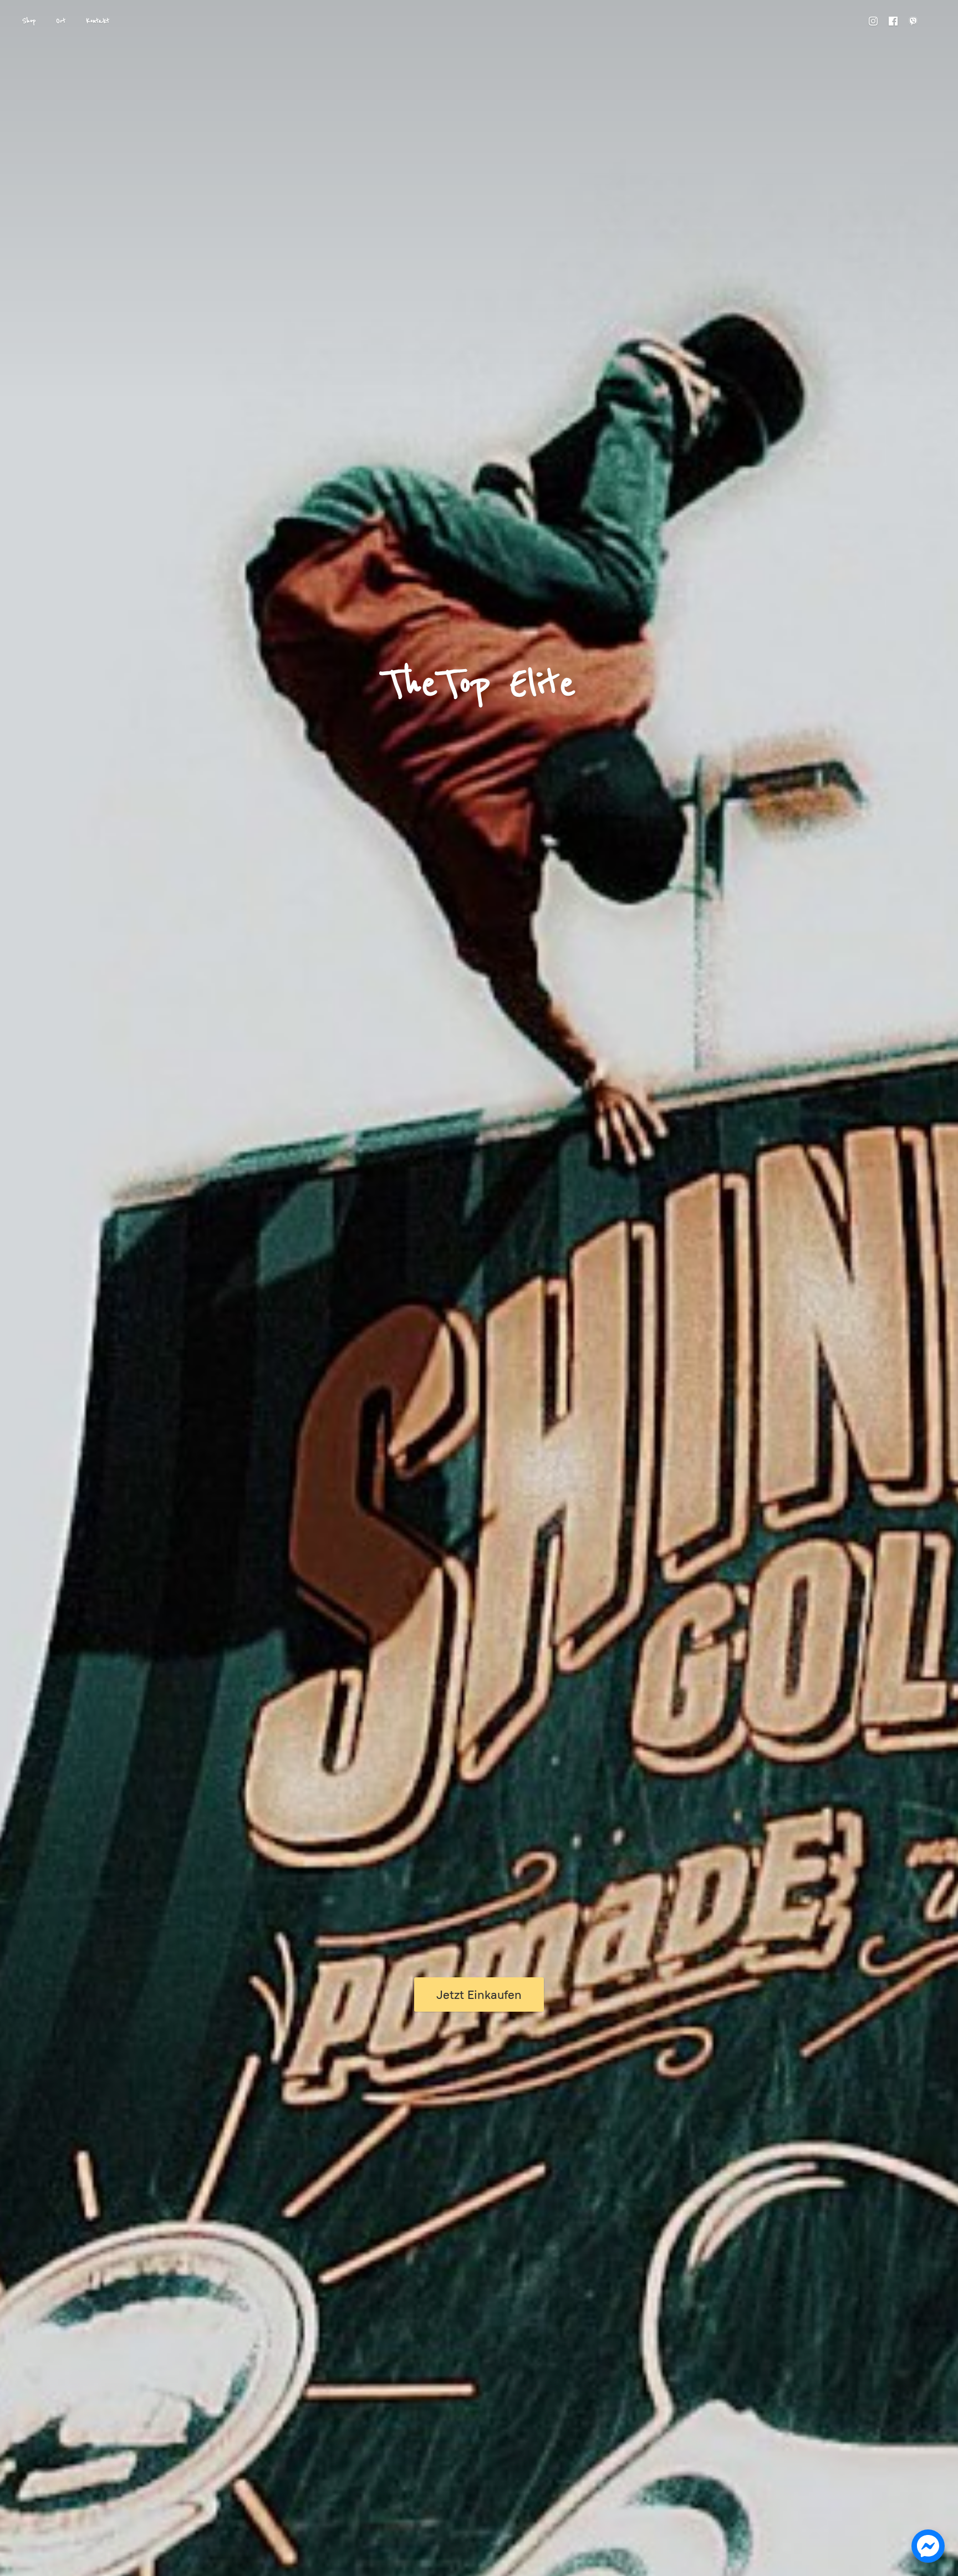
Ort (61, 21)
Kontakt (98, 21)
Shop (29, 21)
